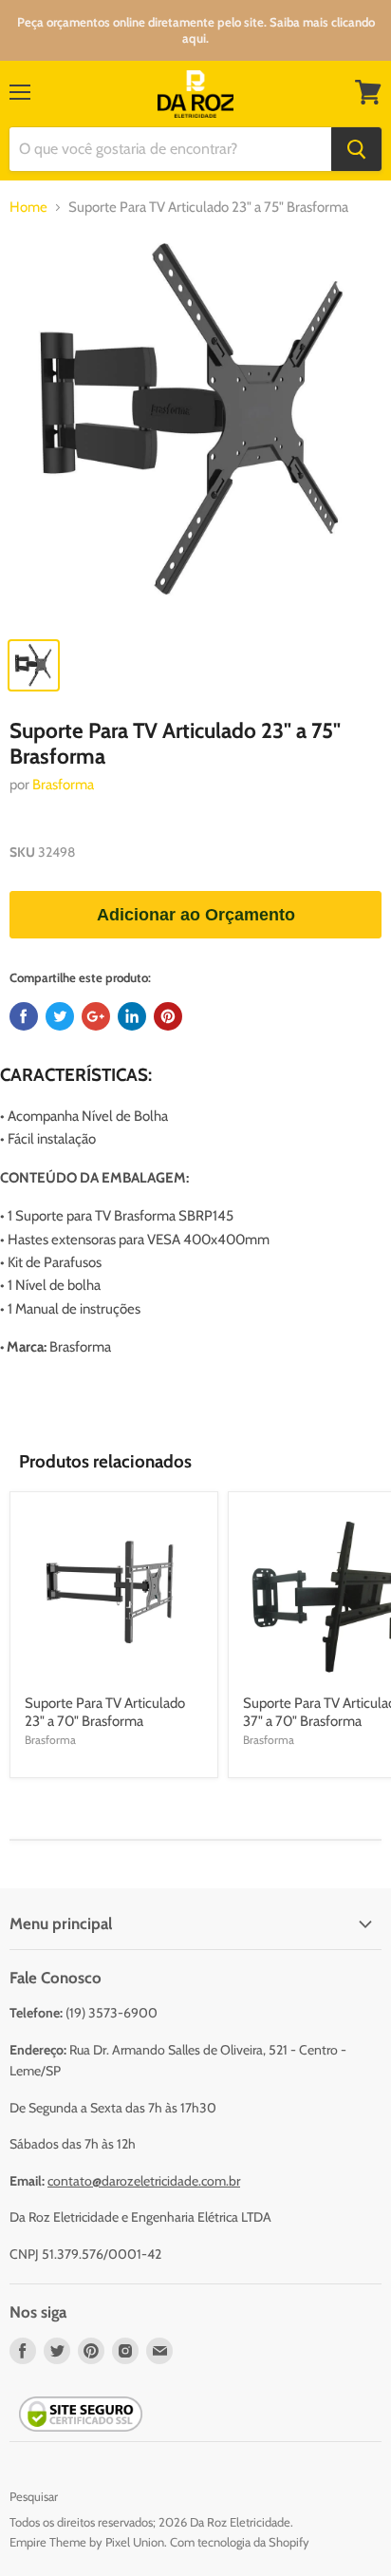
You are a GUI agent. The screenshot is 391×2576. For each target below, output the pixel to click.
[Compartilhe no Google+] (96, 1016)
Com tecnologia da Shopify (240, 2542)
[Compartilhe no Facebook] (24, 1016)
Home (28, 208)
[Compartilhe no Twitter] (60, 1016)
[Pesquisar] (356, 149)
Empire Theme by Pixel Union (87, 2542)
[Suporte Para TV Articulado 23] (195, 430)
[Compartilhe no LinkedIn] (132, 1016)
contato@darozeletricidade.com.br (144, 2181)
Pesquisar (34, 2496)
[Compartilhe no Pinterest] (168, 1016)
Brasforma (63, 785)
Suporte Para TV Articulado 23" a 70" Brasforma (105, 1713)
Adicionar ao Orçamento (196, 915)
